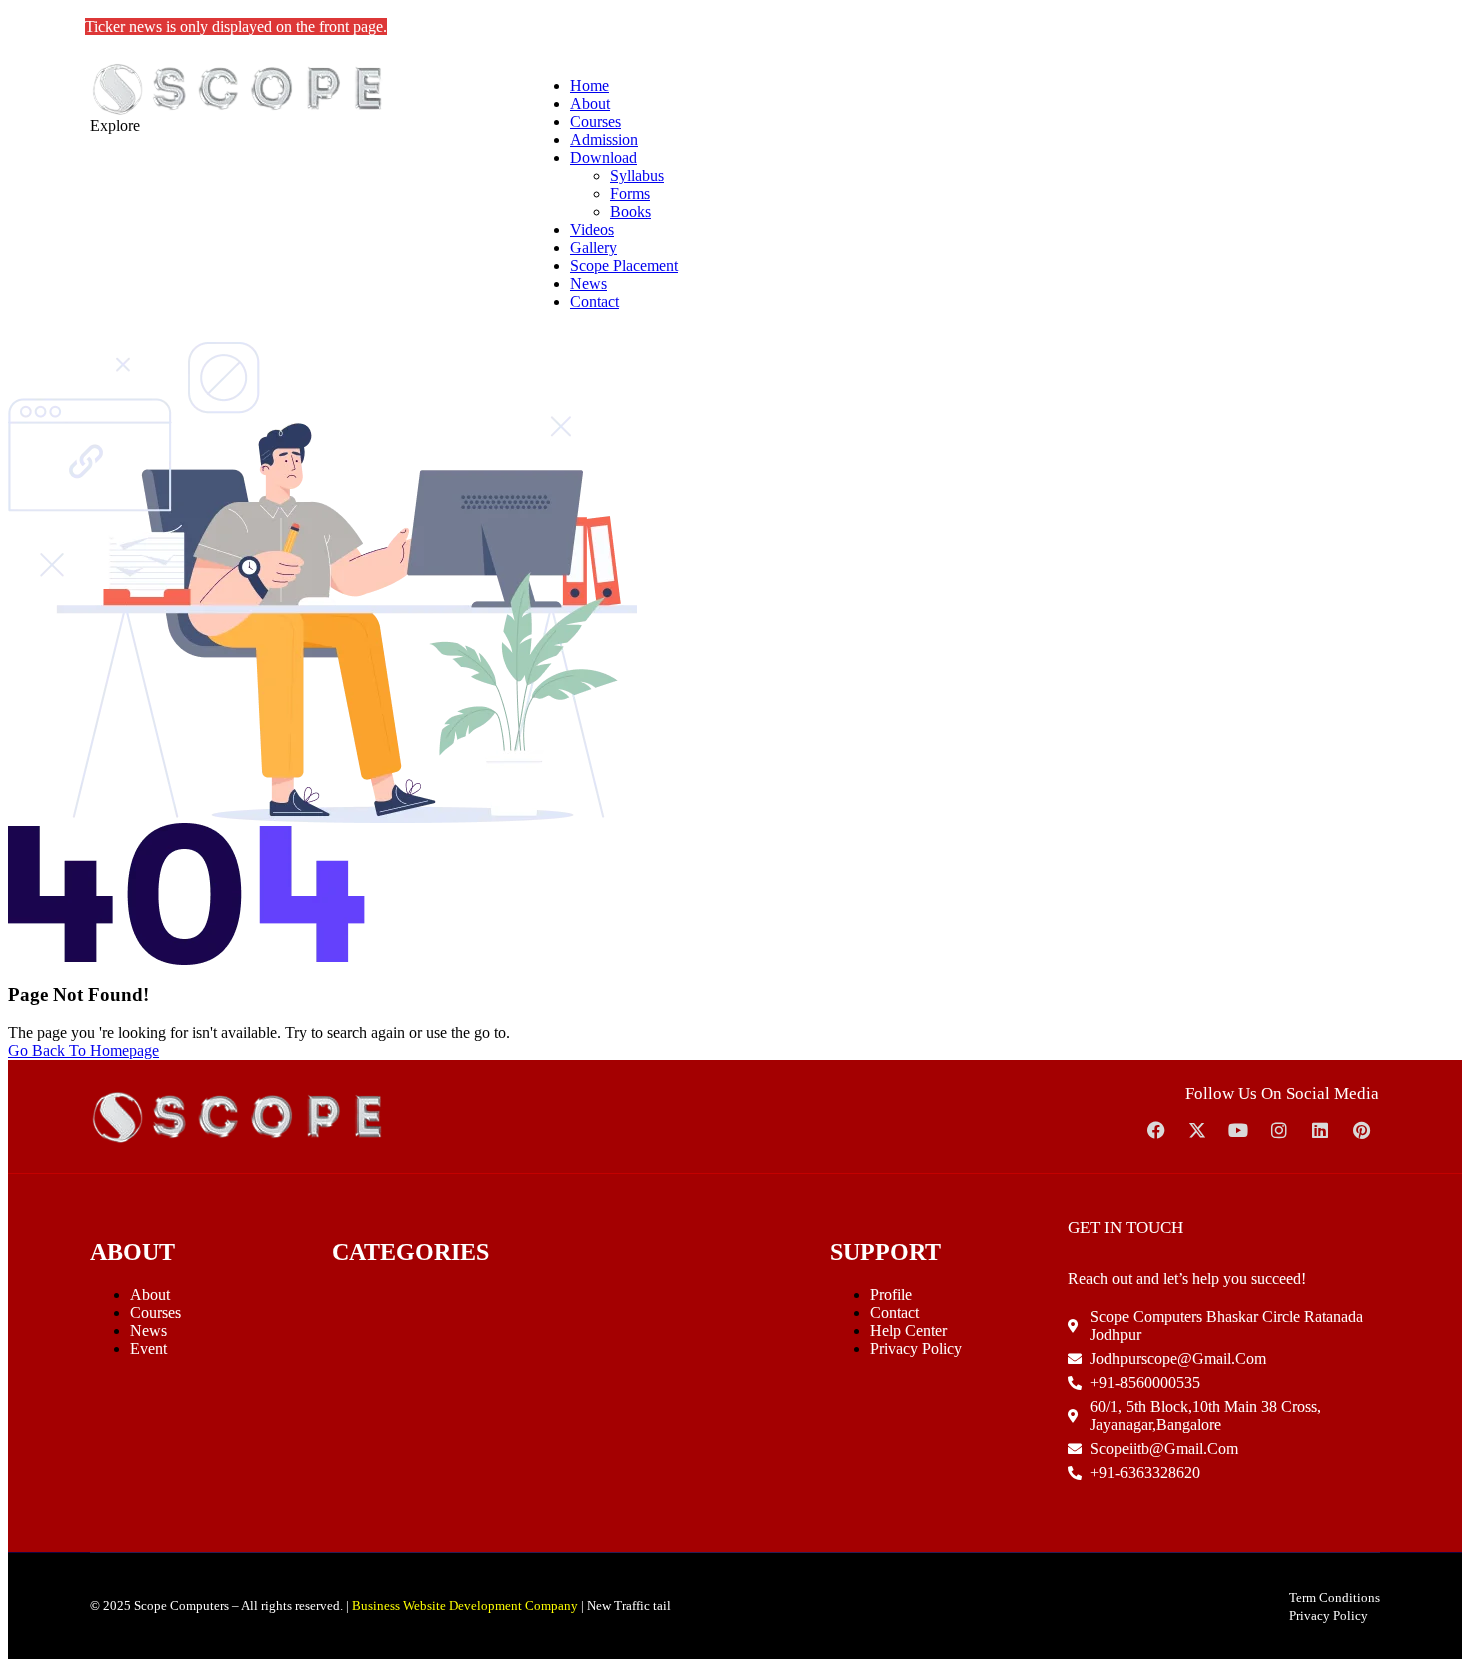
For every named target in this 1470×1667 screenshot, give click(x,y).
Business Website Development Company (465, 1605)
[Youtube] (1238, 1130)
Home (589, 85)
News (588, 283)
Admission (604, 139)
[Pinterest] (1361, 1130)
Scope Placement (624, 265)
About (590, 103)
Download (603, 157)
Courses (595, 121)
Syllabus (637, 175)
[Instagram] (1279, 1130)
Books (630, 211)
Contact (594, 301)
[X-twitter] (1197, 1130)
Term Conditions (1334, 1597)
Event (148, 1348)
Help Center (908, 1330)
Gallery (593, 247)
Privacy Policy (916, 1348)
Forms (630, 193)
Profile (891, 1294)
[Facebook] (1156, 1130)
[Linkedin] (1320, 1130)
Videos (592, 229)
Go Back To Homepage (83, 1050)
